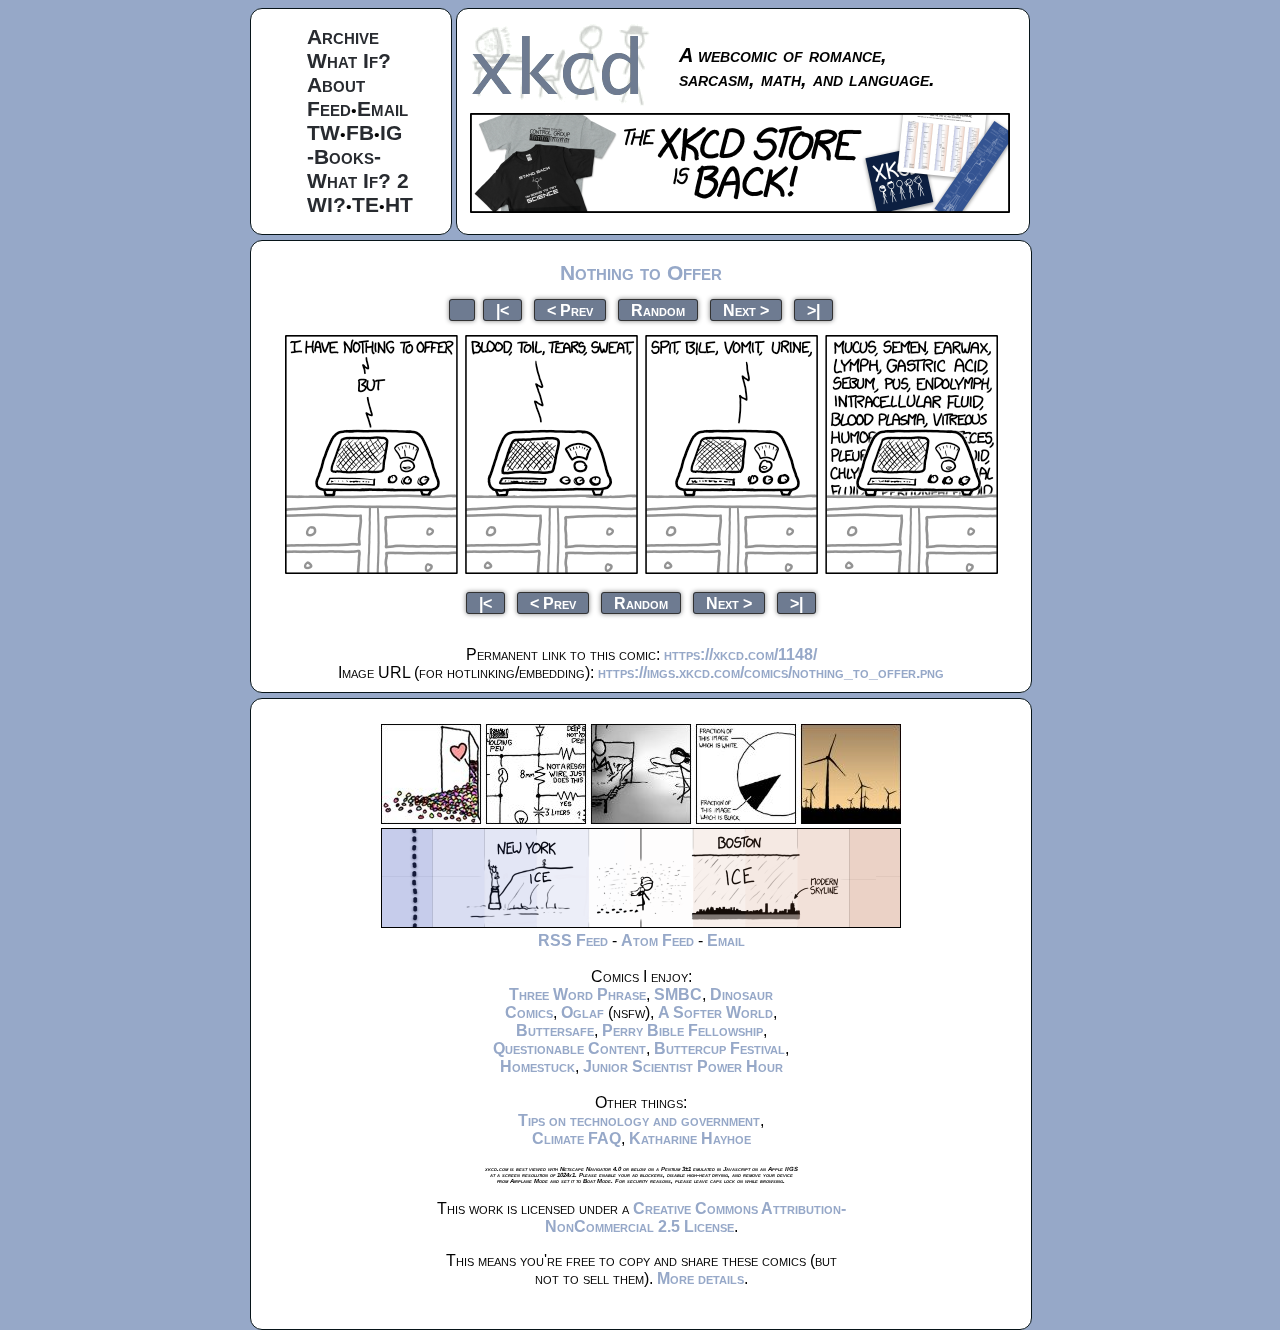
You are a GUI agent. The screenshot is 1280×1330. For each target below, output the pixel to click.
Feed (329, 108)
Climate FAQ (576, 1138)
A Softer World (715, 1012)
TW (323, 132)
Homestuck (537, 1066)
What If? (349, 60)
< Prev (570, 309)
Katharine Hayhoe (690, 1138)
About (336, 84)
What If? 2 (358, 180)
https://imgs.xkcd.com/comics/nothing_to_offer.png (771, 672)
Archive (343, 36)
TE (365, 204)
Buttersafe (555, 1030)
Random (658, 309)
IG (391, 132)
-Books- (344, 156)
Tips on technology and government (639, 1120)
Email (382, 108)
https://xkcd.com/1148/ (740, 654)
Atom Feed (657, 940)
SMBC (678, 994)
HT (399, 204)
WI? (326, 204)
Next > (746, 309)
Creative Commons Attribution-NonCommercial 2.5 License (695, 1217)
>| (813, 309)
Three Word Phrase (577, 994)
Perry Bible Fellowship (682, 1030)
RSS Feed (573, 940)
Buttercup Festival (719, 1048)
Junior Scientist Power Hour (683, 1066)
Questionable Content (569, 1048)
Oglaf (582, 1012)
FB (360, 132)
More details (700, 1278)
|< (502, 309)
